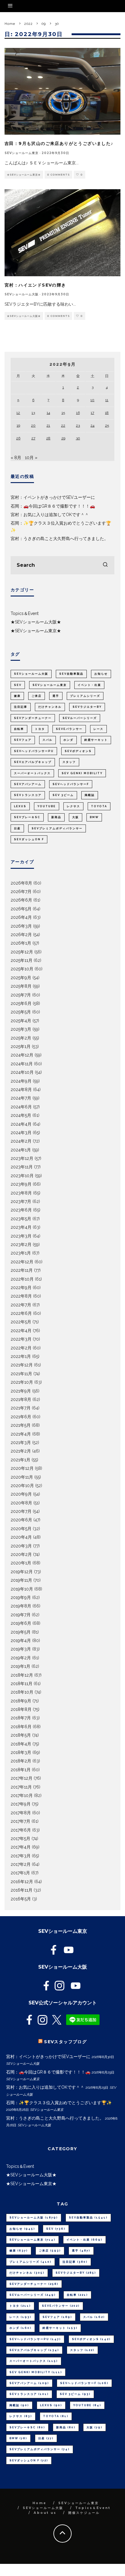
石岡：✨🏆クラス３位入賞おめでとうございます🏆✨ (59, 2103)
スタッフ (69, 762)
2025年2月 (21, 1038)
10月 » (31, 458)
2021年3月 (21, 1442)
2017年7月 (20, 1821)
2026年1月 (21, 943)
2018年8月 (21, 1709)
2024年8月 (21, 1090)
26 (18, 438)
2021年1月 (20, 1460)
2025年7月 (21, 995)
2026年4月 (21, 917)
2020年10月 (22, 1486)
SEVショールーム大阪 (22, 294)
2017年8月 (21, 1813)
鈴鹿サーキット (96, 740)
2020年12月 (22, 1468)
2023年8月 (21, 1193)
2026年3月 (21, 926)
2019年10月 (22, 1589)
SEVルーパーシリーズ (80, 718)
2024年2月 (21, 1141)
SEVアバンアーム (28, 784)
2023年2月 (21, 1244)
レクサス (73, 806)
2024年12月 (22, 1055)
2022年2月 (21, 1348)
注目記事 (21, 707)
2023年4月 (21, 1227)
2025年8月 (21, 986)
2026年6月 (21, 900)
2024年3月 (21, 1133)
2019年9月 (21, 1597)
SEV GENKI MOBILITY (82, 773)
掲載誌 (90, 795)
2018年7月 (21, 1718)
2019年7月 (21, 1615)
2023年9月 (21, 1184)
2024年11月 (22, 1064)
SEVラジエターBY (87, 707)
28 (48, 438)
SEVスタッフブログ (65, 2042)
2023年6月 (21, 1210)
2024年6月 (21, 1107)
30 (78, 438)
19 (18, 425)
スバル (47, 740)
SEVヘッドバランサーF (71, 784)
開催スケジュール (84, 2513)
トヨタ (40, 729)
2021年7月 (21, 1408)
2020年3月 (21, 1546)
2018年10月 (22, 1692)
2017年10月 (22, 1795)
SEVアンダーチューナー (33, 718)
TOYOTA (99, 806)
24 (92, 425)
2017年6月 (21, 1830)
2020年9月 (21, 1494)
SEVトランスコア (28, 795)
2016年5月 (21, 1899)
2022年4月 (21, 1331)
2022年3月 (21, 1339)
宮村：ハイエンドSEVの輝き (35, 285)
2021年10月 (22, 1382)
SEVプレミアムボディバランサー (57, 828)
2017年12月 (22, 1778)
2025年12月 (22, 952)
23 (78, 425)
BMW (94, 817)
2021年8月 (21, 1399)
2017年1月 (20, 1873)
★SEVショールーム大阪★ (24, 316)
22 (63, 425)
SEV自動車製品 (71, 674)
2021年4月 (21, 1434)
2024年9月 (21, 1081)
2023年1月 (21, 1253)
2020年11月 (22, 1477)
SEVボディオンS (78, 751)
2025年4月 (21, 1021)
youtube (47, 806)
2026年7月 (21, 892)
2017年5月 (20, 1839)
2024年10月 (22, 1072)
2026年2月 (21, 935)
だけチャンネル (50, 707)
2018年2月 (21, 1761)
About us (45, 2513)
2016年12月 (22, 1882)
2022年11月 (22, 1270)
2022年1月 (21, 1356)
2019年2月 (21, 1658)
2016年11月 (22, 1890)
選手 (56, 696)
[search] (105, 565)
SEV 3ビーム (63, 795)
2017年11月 (21, 1787)
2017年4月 (21, 1847)
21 (48, 425)
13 (33, 413)
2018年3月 (21, 1752)
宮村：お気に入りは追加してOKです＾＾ (50, 515)
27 (33, 438)
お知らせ (101, 674)
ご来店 (37, 696)
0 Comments (58, 175)
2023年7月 (21, 1201)
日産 (17, 828)
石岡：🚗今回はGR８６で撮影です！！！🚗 (53, 506)
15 (63, 413)
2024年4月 (21, 1124)
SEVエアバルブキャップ (33, 762)
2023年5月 (21, 1219)
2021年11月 (21, 1374)
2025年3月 (21, 1029)
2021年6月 (21, 1417)
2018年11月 (22, 1684)
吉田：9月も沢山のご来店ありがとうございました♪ (59, 143)
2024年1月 (21, 1150)
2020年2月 (21, 1554)
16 (78, 413)
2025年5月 (21, 1012)
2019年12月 (22, 1572)
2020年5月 (21, 1529)
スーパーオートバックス (32, 773)
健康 (17, 696)
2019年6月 (21, 1623)
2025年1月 (21, 1046)
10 (92, 400)
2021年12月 (22, 1365)
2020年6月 (21, 1520)
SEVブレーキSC (27, 817)
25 (107, 425)
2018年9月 (21, 1701)
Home (39, 2503)
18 (107, 413)
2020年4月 (21, 1537)
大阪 (76, 817)
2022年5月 (21, 1322)
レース (98, 729)
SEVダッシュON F (29, 839)
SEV (18, 685)
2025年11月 (22, 960)
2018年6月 (21, 1727)
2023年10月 (22, 1176)
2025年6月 (21, 1003)
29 (63, 438)
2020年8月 (21, 1503)
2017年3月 (21, 1856)
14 (48, 413)
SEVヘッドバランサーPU (34, 751)
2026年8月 (21, 883)
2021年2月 (21, 1451)
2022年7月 (21, 1305)
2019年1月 (20, 1666)
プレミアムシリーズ (85, 696)
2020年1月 (21, 1563)
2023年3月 (21, 1236)
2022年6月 (21, 1313)
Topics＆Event (25, 613)
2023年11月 (22, 1167)
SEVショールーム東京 (22, 153)
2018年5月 (21, 1735)
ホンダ (68, 740)
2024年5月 (21, 1115)
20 (33, 425)
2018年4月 (21, 1744)
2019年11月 (21, 1580)
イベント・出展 (89, 685)
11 (107, 400)
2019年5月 (21, 1632)
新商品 (56, 817)
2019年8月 (21, 1606)
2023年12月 (22, 1158)
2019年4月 (21, 1641)
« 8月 (16, 458)
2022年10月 (22, 1279)
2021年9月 (21, 1391)
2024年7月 (21, 1098)
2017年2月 (21, 1864)
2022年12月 (22, 1262)
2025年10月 (22, 969)
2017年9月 (21, 1804)
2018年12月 (22, 1675)
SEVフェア (23, 740)
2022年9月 (21, 1288)
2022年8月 (21, 1296)
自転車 (19, 729)
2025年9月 (21, 978)
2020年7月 (21, 1511)
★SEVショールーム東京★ (24, 175)
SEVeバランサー (69, 729)
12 (18, 413)
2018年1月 (21, 1770)
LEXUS (20, 806)
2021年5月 (21, 1425)
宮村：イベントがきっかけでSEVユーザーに (53, 497)
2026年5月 (21, 909)
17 (92, 413)
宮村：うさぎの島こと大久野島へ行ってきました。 (59, 539)
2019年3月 (21, 1649)
